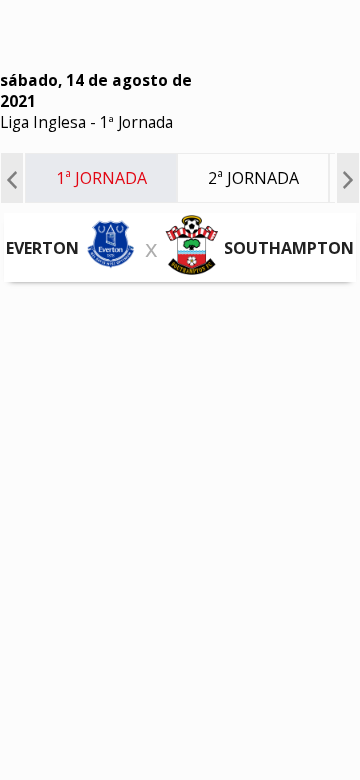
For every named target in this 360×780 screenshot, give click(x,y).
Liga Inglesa (43, 122)
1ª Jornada (136, 122)
